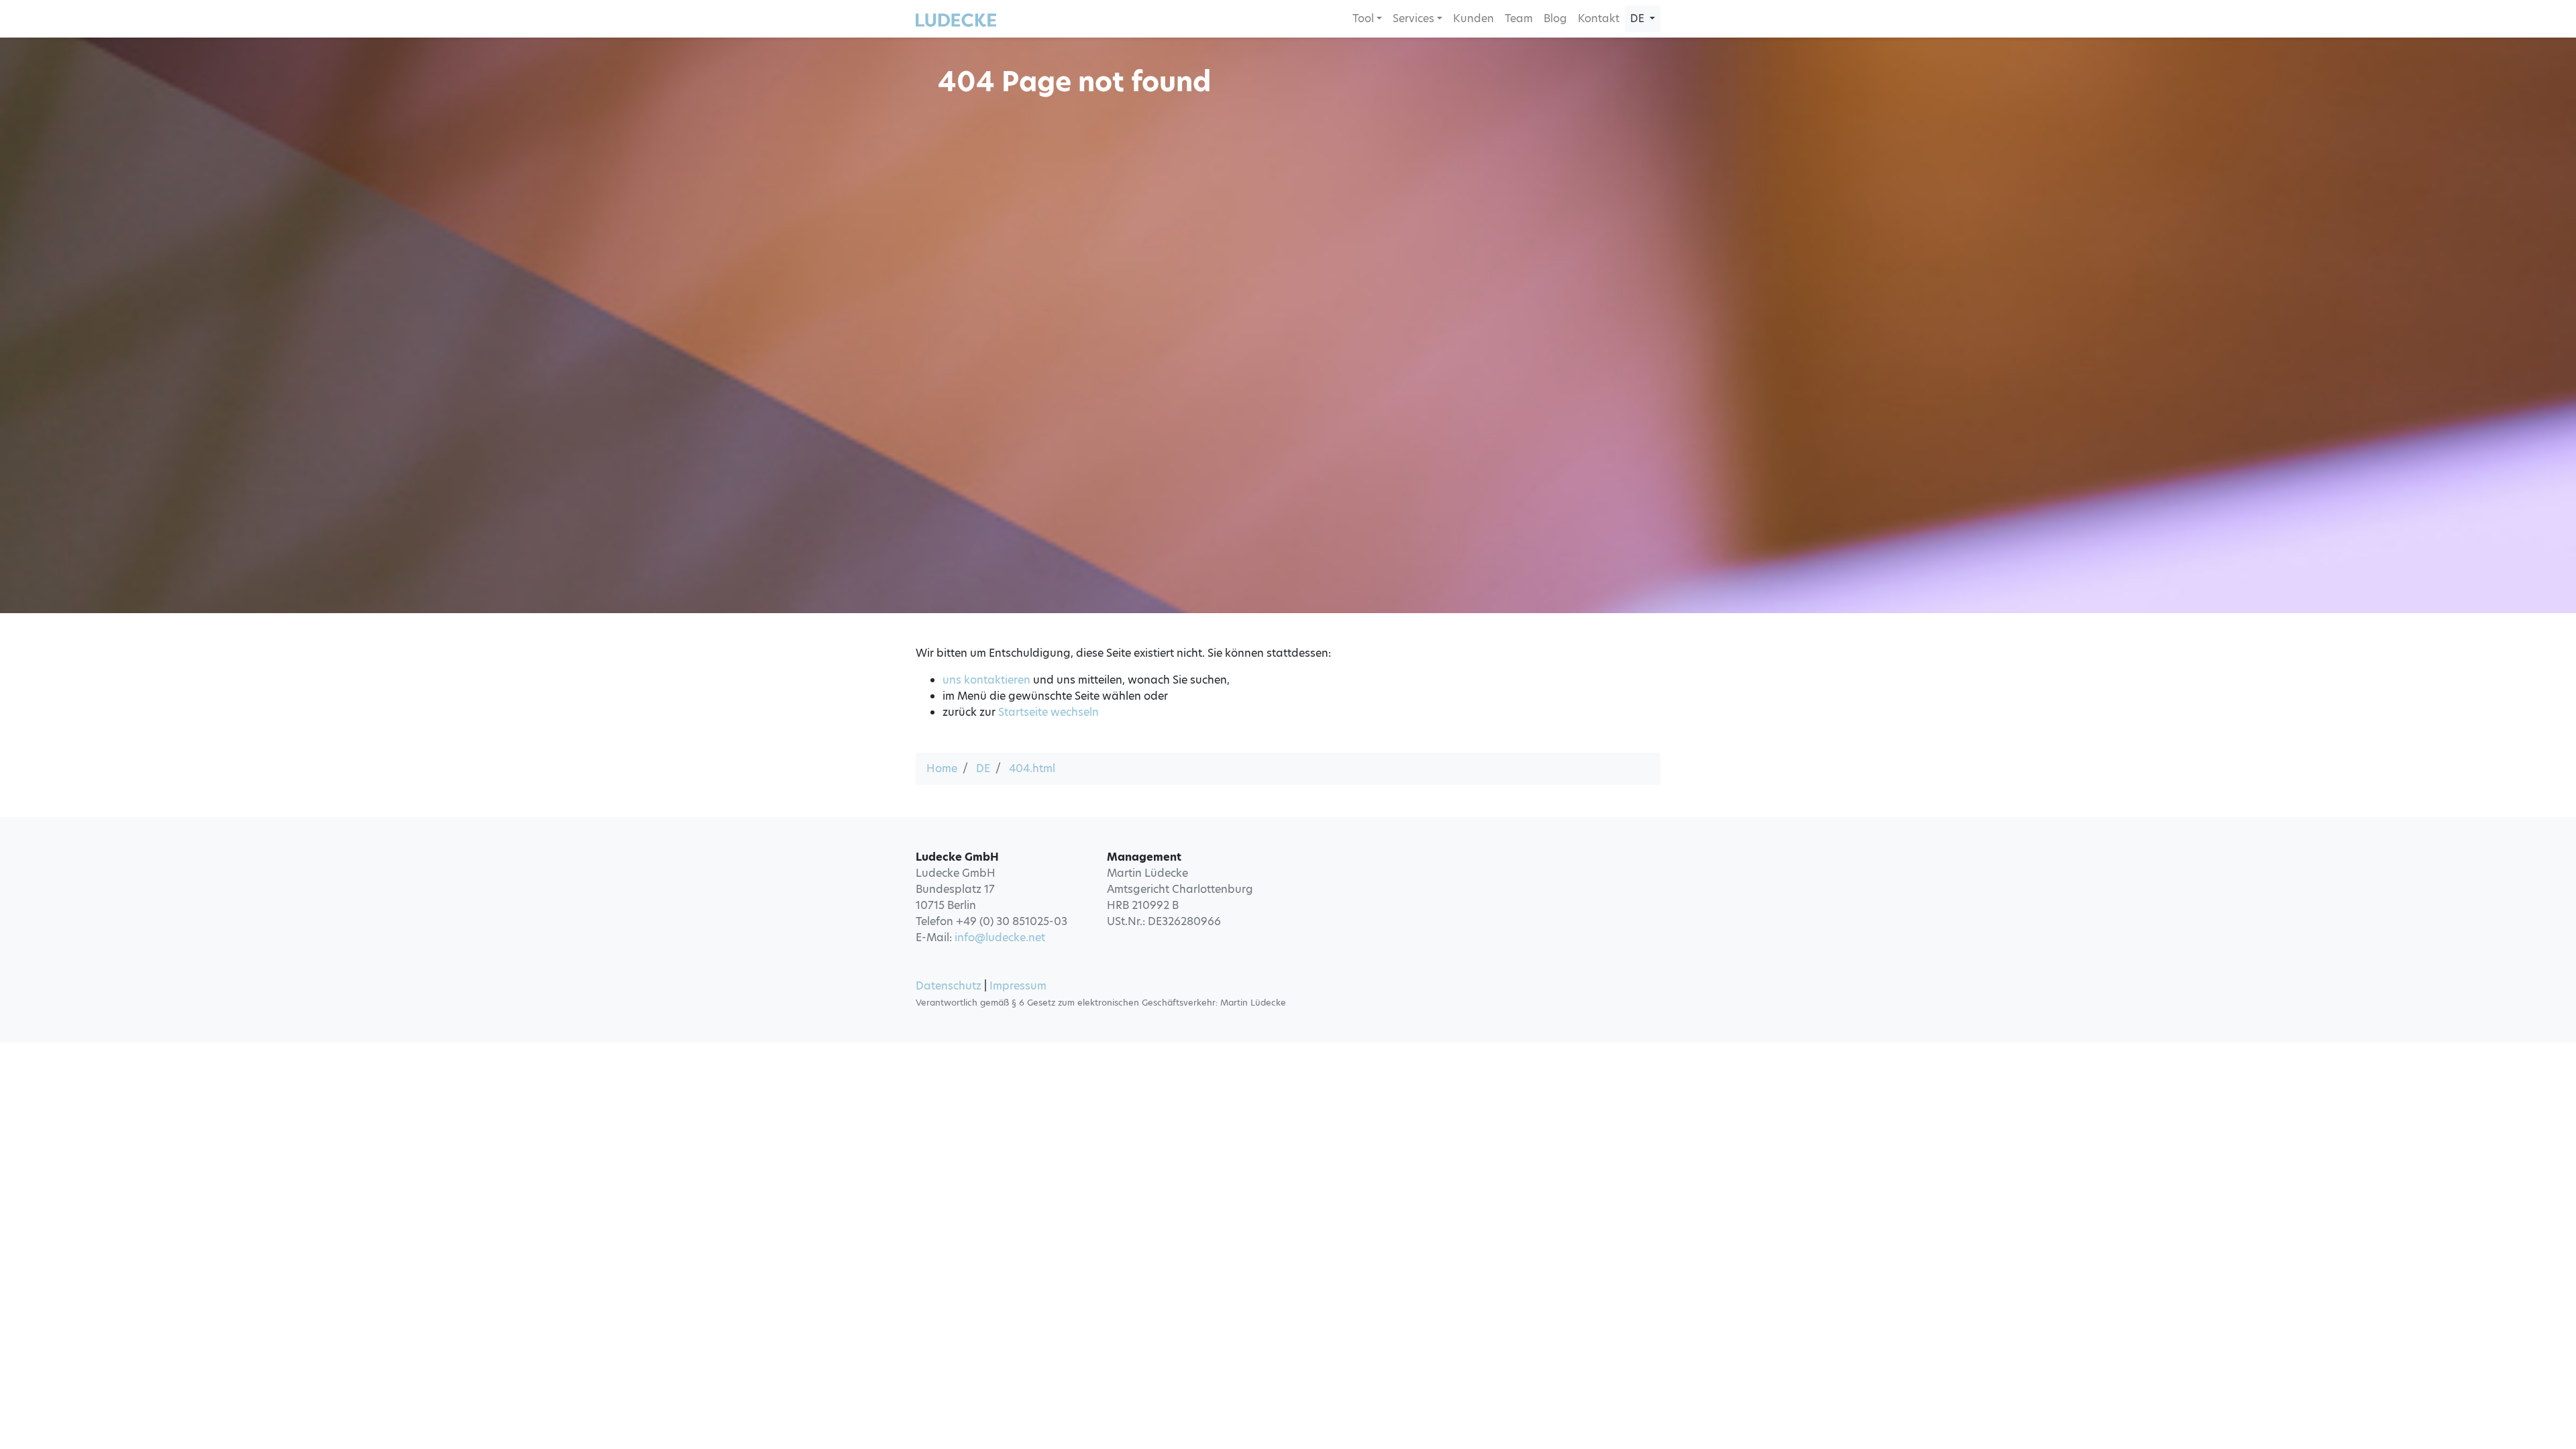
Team (1519, 18)
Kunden (1473, 18)
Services (1413, 18)
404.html (1032, 768)
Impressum (1018, 986)
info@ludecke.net (1000, 937)
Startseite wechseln (1049, 712)
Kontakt (1599, 18)
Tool (1363, 18)
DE (983, 768)
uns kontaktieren (986, 680)
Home (942, 768)
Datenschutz (949, 986)
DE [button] (1639, 18)
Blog (1555, 18)
